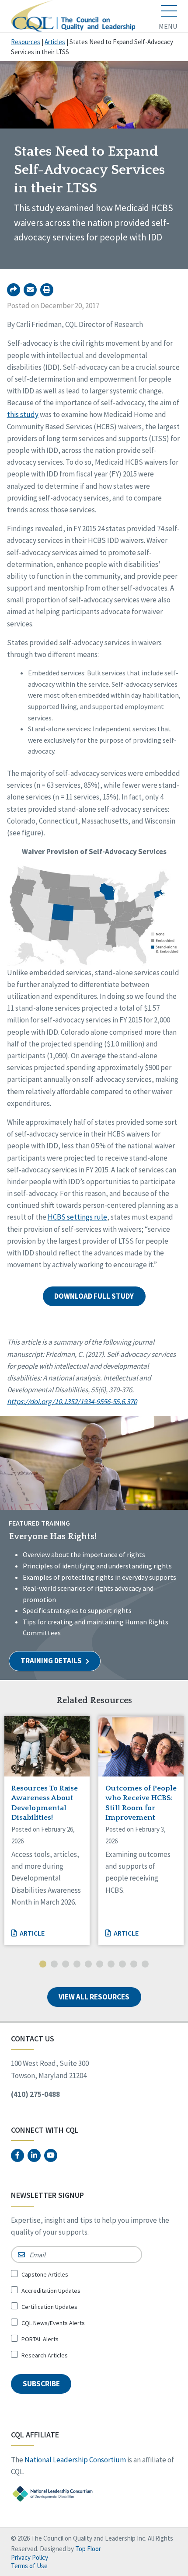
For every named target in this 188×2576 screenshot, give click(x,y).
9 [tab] (134, 1965)
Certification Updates (49, 2307)
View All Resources (94, 1997)
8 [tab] (122, 1965)
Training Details (52, 1661)
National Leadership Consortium (75, 2460)
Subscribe (41, 2384)
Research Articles (45, 2355)
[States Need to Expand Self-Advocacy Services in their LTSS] (30, 290)
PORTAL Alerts (40, 2339)
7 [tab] (111, 1965)
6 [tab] (100, 1965)
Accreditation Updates (51, 2291)
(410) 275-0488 (35, 2094)
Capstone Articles (45, 2274)
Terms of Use (29, 2566)
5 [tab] (88, 1965)
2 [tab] (54, 1965)
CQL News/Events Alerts (53, 2323)
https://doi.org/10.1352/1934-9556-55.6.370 (72, 1401)
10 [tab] (145, 1965)
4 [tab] (77, 1965)
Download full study (94, 1296)
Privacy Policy (30, 2557)
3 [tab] (66, 1965)
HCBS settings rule (77, 1217)
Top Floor (88, 2549)
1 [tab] (43, 1965)
